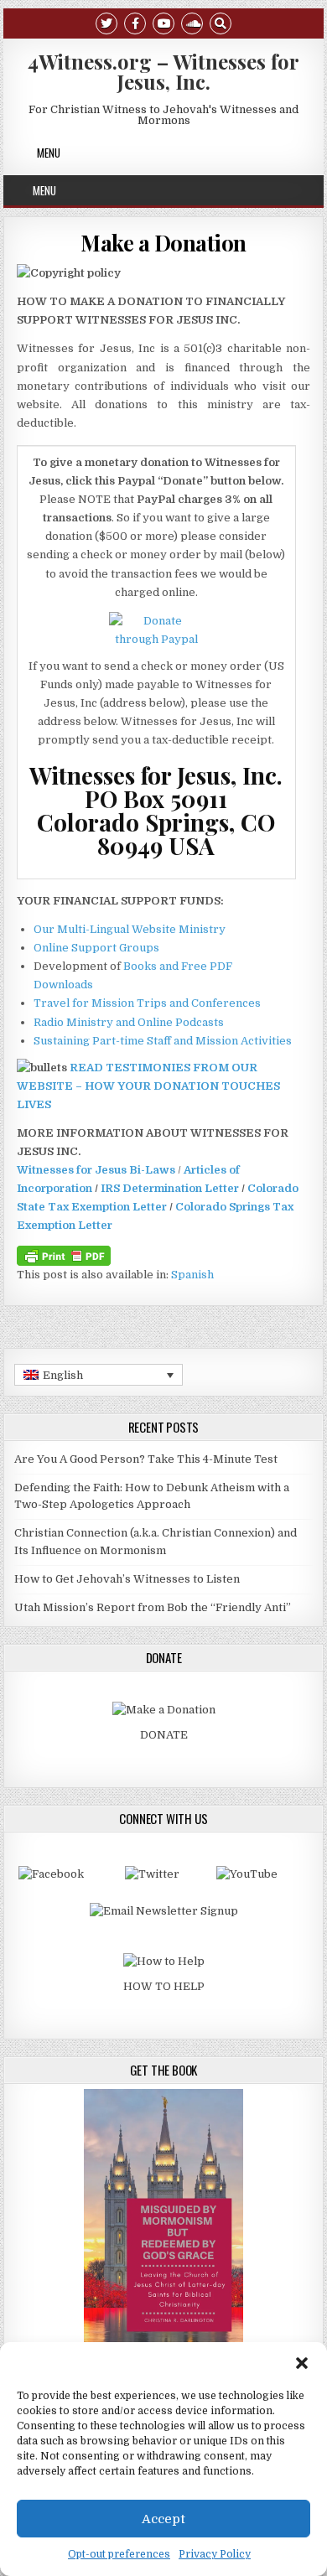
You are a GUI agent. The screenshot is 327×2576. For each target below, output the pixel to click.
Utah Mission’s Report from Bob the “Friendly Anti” (153, 1607)
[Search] (221, 22)
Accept (163, 2519)
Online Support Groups (96, 948)
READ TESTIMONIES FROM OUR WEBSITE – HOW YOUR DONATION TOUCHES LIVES (148, 1086)
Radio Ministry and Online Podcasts (129, 1022)
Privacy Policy (215, 2554)
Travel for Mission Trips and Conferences (147, 1003)
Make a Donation (163, 243)
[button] (302, 2363)
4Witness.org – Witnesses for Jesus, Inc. (163, 71)
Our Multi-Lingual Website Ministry (130, 929)
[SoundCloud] (192, 22)
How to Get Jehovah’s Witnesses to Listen (127, 1579)
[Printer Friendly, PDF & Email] (64, 1255)
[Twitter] (106, 22)
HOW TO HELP (164, 1986)
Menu (49, 153)
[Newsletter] (164, 1911)
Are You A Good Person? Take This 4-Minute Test (146, 1459)
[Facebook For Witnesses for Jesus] (51, 1874)
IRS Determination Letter (170, 1188)
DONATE (164, 1735)
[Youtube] (163, 22)
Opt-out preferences (119, 2554)
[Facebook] (135, 22)
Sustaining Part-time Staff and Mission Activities (163, 1041)
